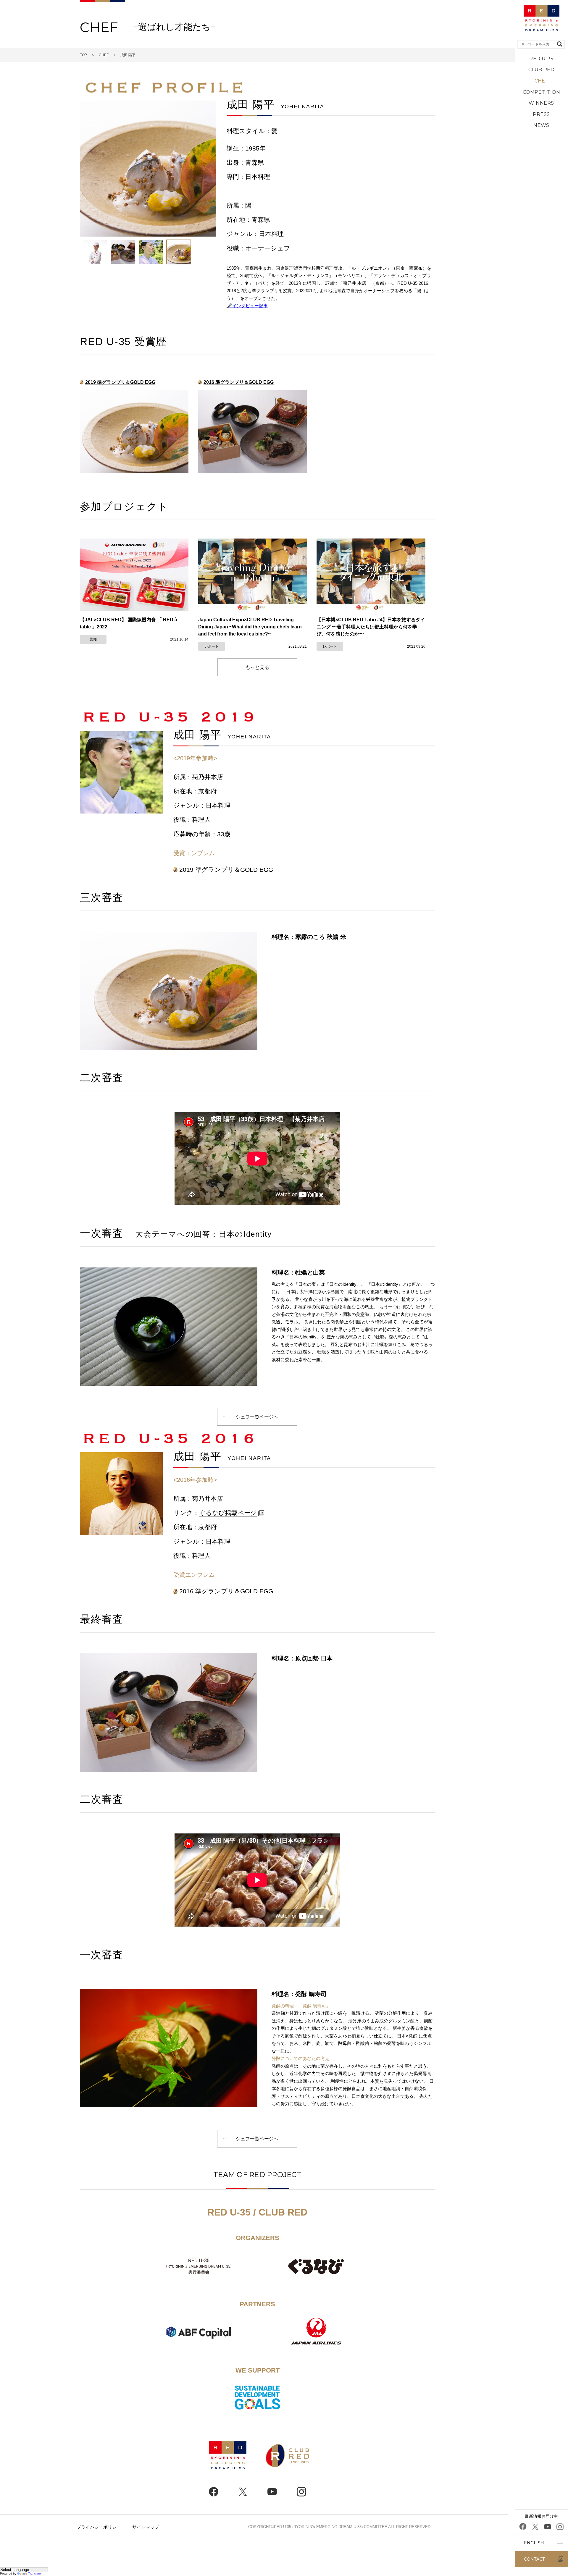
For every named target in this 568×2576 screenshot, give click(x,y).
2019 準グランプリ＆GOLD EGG (120, 382)
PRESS (541, 114)
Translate (34, 2573)
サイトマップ (146, 2527)
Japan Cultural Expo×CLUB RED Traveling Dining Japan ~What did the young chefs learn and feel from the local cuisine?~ (250, 627)
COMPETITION (541, 92)
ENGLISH (534, 2543)
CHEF (542, 81)
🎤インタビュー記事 (247, 306)
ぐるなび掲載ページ (228, 1513)
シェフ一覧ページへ (257, 1417)
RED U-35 (541, 59)
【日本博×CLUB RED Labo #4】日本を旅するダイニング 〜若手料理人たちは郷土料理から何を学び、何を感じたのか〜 (371, 627)
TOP (83, 55)
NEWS (541, 125)
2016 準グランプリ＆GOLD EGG (239, 382)
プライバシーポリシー (99, 2527)
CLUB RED (542, 70)
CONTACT (534, 2559)
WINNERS (541, 103)
